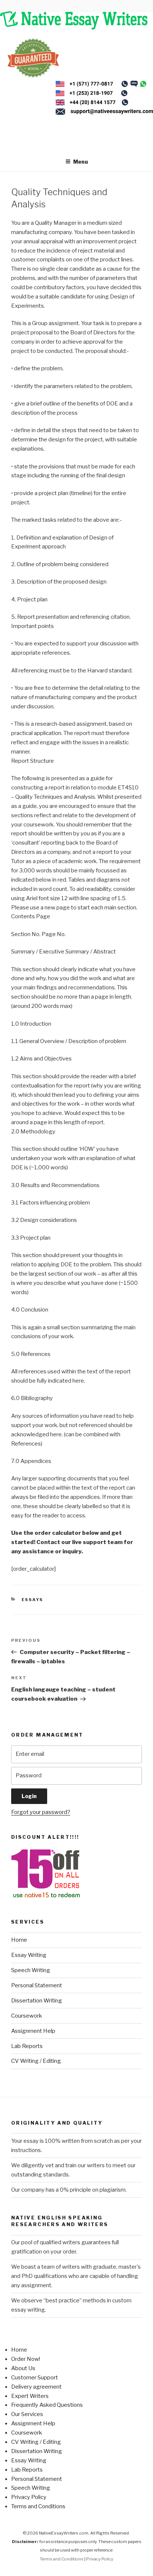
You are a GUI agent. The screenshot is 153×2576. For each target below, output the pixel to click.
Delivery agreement (36, 2387)
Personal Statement (37, 1985)
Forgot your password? (41, 1812)
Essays (32, 1600)
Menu (81, 162)
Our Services (27, 2414)
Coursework (27, 2016)
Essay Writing (29, 1955)
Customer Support (35, 2378)
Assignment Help (33, 2031)
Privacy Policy (29, 2497)
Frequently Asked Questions (47, 2405)
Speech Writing (31, 1970)
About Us (23, 2368)
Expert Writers (30, 2396)
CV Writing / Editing (36, 2061)
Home (19, 1940)
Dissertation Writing (37, 2001)
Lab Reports (27, 2046)
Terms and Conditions (38, 2506)
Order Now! (26, 2359)
